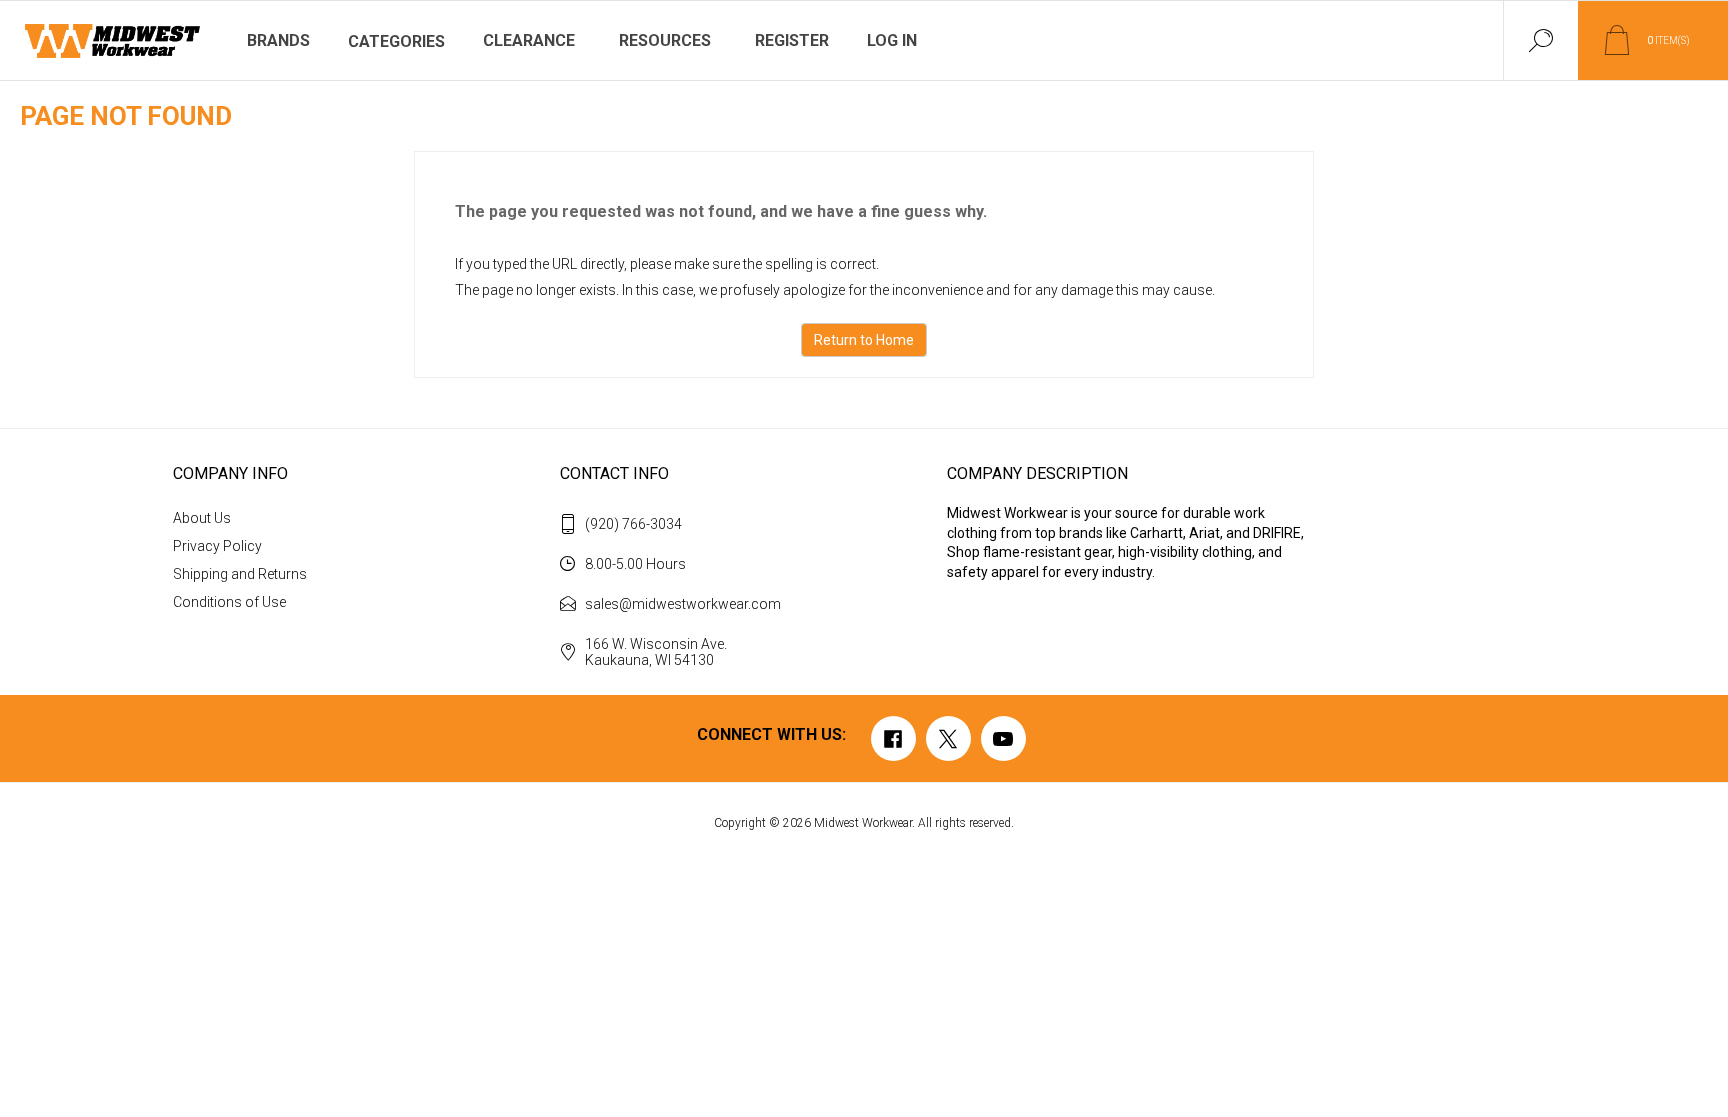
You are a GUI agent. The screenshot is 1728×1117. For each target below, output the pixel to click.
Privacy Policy (217, 546)
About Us (202, 518)
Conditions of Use (229, 602)
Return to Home (864, 340)
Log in (892, 40)
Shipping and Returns (240, 574)
